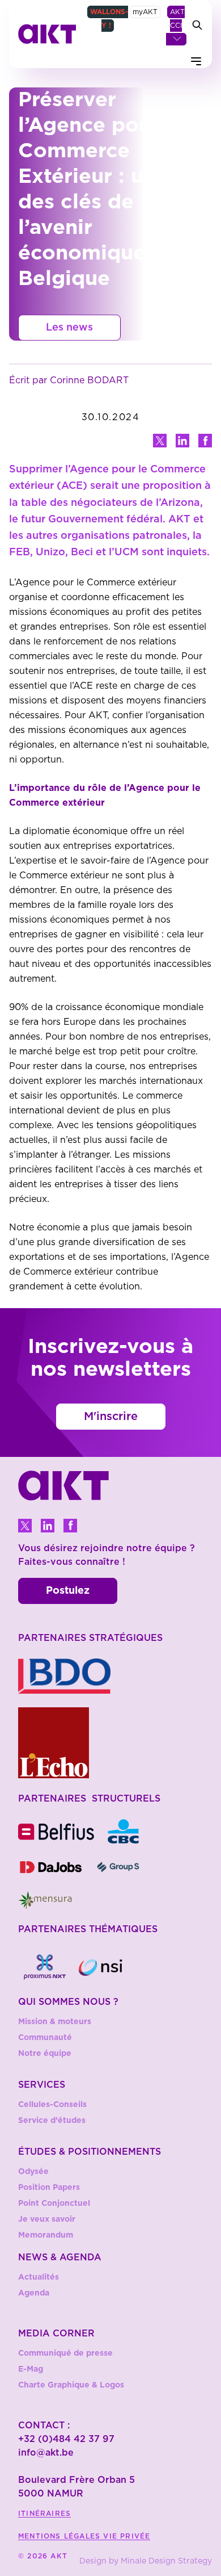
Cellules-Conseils (52, 2105)
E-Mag (31, 2369)
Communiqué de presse (65, 2353)
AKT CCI (177, 19)
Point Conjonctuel (54, 2204)
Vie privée (127, 2536)
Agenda (34, 2293)
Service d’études (52, 2121)
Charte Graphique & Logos (71, 2385)
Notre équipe (45, 2054)
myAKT (145, 12)
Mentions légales (61, 2536)
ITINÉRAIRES (44, 2514)
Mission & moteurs (55, 2022)
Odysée (33, 2172)
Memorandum (46, 2235)
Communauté (45, 2038)
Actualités (39, 2277)
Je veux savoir (47, 2219)
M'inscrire (111, 1417)
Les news (69, 328)
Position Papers (49, 2188)
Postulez (68, 1591)
